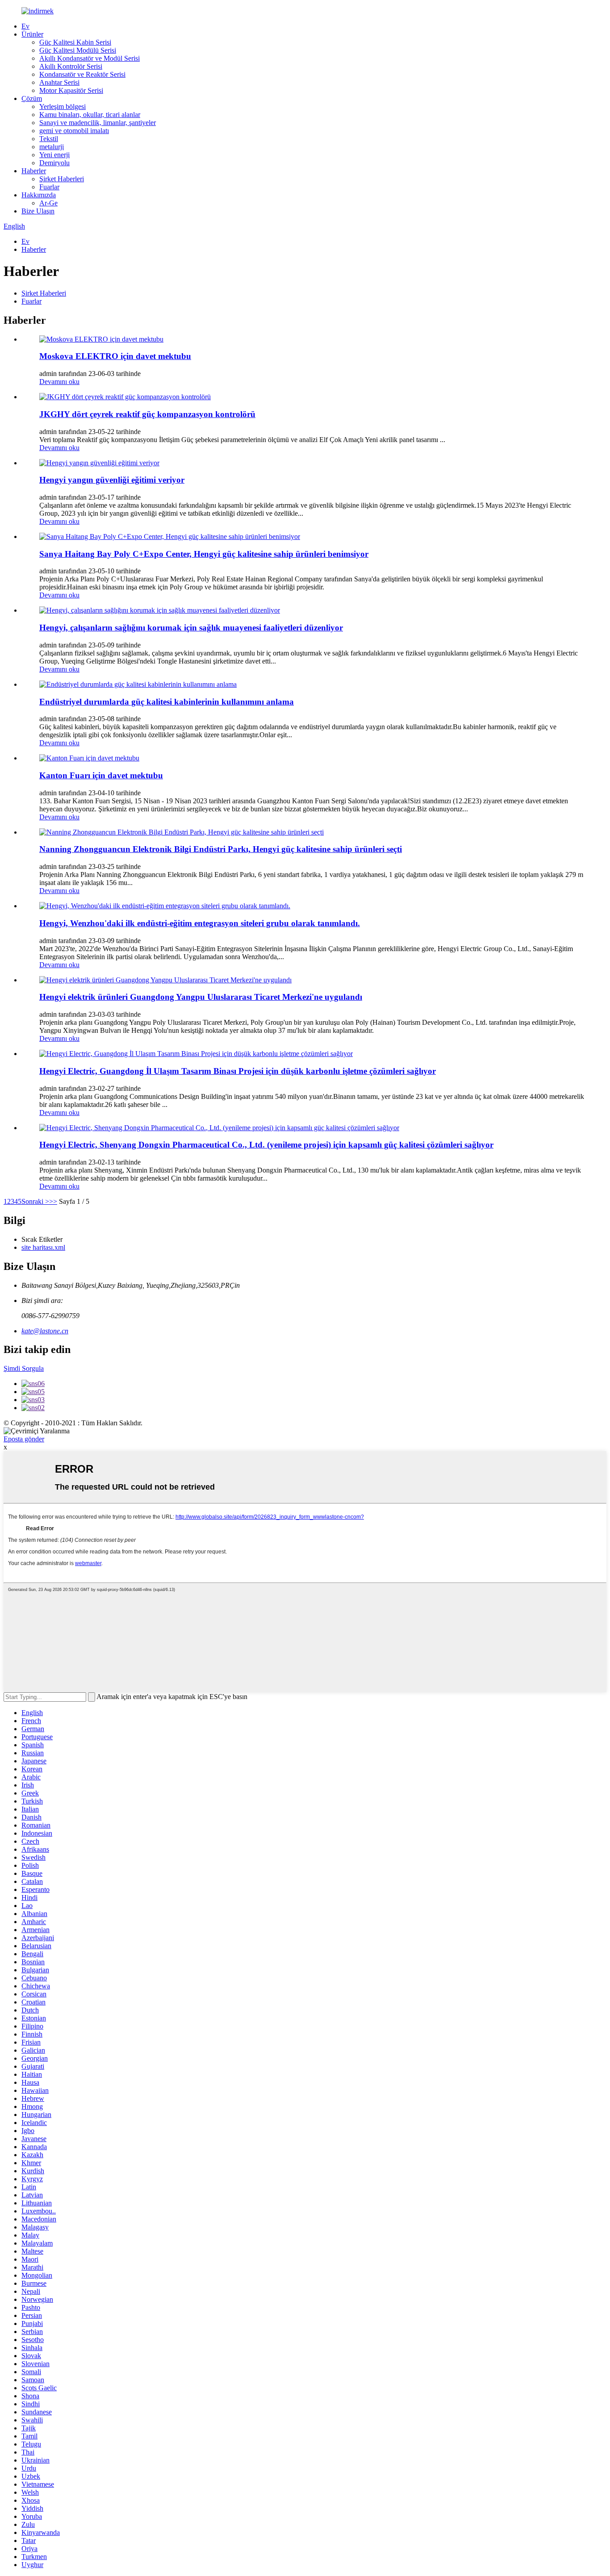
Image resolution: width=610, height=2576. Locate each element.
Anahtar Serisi (59, 82)
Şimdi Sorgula (24, 1368)
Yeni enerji (54, 155)
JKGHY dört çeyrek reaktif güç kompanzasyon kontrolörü (147, 414)
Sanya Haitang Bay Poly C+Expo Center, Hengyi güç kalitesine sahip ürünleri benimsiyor (204, 554)
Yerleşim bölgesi (63, 106)
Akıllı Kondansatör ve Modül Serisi (90, 58)
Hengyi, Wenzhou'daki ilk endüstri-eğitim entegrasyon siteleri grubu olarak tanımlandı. (200, 923)
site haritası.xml (43, 1247)
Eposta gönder (24, 1439)
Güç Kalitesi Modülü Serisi (78, 50)
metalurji (52, 147)
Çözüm (32, 98)
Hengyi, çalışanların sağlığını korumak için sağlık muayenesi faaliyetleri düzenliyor (191, 628)
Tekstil (49, 139)
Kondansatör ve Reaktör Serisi (82, 74)
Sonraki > (35, 1201)
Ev (25, 26)
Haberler (34, 171)
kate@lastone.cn (45, 1331)
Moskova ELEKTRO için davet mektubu (115, 356)
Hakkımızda (39, 195)
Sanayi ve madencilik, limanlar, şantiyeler (98, 123)
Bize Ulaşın (38, 211)
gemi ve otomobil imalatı (74, 131)
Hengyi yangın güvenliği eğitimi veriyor (112, 480)
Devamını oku (59, 382)
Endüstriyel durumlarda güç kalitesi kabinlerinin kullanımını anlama (167, 702)
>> (53, 1201)
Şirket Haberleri (62, 179)
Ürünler (32, 34)
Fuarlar (49, 187)
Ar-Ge (48, 203)
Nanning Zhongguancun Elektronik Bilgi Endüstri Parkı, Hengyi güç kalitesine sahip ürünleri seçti (221, 849)
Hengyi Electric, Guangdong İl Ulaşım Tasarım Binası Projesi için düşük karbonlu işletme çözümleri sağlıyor (238, 1071)
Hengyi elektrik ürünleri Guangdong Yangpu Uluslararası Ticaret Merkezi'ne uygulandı (201, 997)
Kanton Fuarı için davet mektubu (101, 775)
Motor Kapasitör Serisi (71, 90)
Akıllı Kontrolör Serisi (71, 66)
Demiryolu (54, 163)
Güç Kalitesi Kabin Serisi (75, 42)
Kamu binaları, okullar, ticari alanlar (90, 115)
